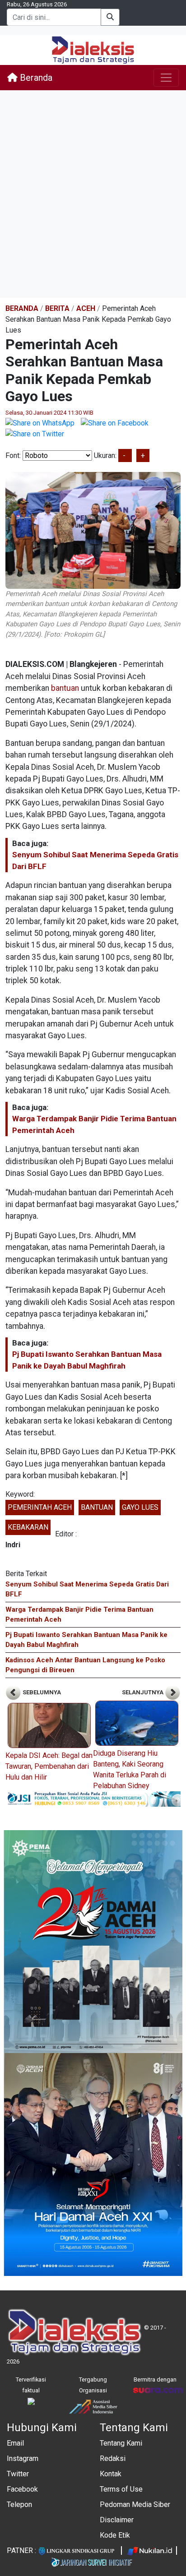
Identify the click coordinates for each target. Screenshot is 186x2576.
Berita (57, 308)
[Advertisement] (93, 194)
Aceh (86, 308)
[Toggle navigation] (166, 78)
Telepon (19, 2504)
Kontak (111, 2474)
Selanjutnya (143, 1692)
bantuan (65, 688)
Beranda (35, 78)
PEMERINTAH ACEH (40, 1507)
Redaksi (113, 2458)
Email (15, 2443)
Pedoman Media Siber (135, 2504)
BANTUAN (97, 1507)
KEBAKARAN (28, 1527)
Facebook (22, 2489)
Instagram (23, 2458)
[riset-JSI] (93, 1798)
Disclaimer (117, 2520)
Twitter (18, 2474)
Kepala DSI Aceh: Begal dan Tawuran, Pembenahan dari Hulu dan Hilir (49, 1766)
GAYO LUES (140, 1507)
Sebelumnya (41, 1692)
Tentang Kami (121, 2443)
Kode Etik (115, 2535)
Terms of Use (121, 2489)
